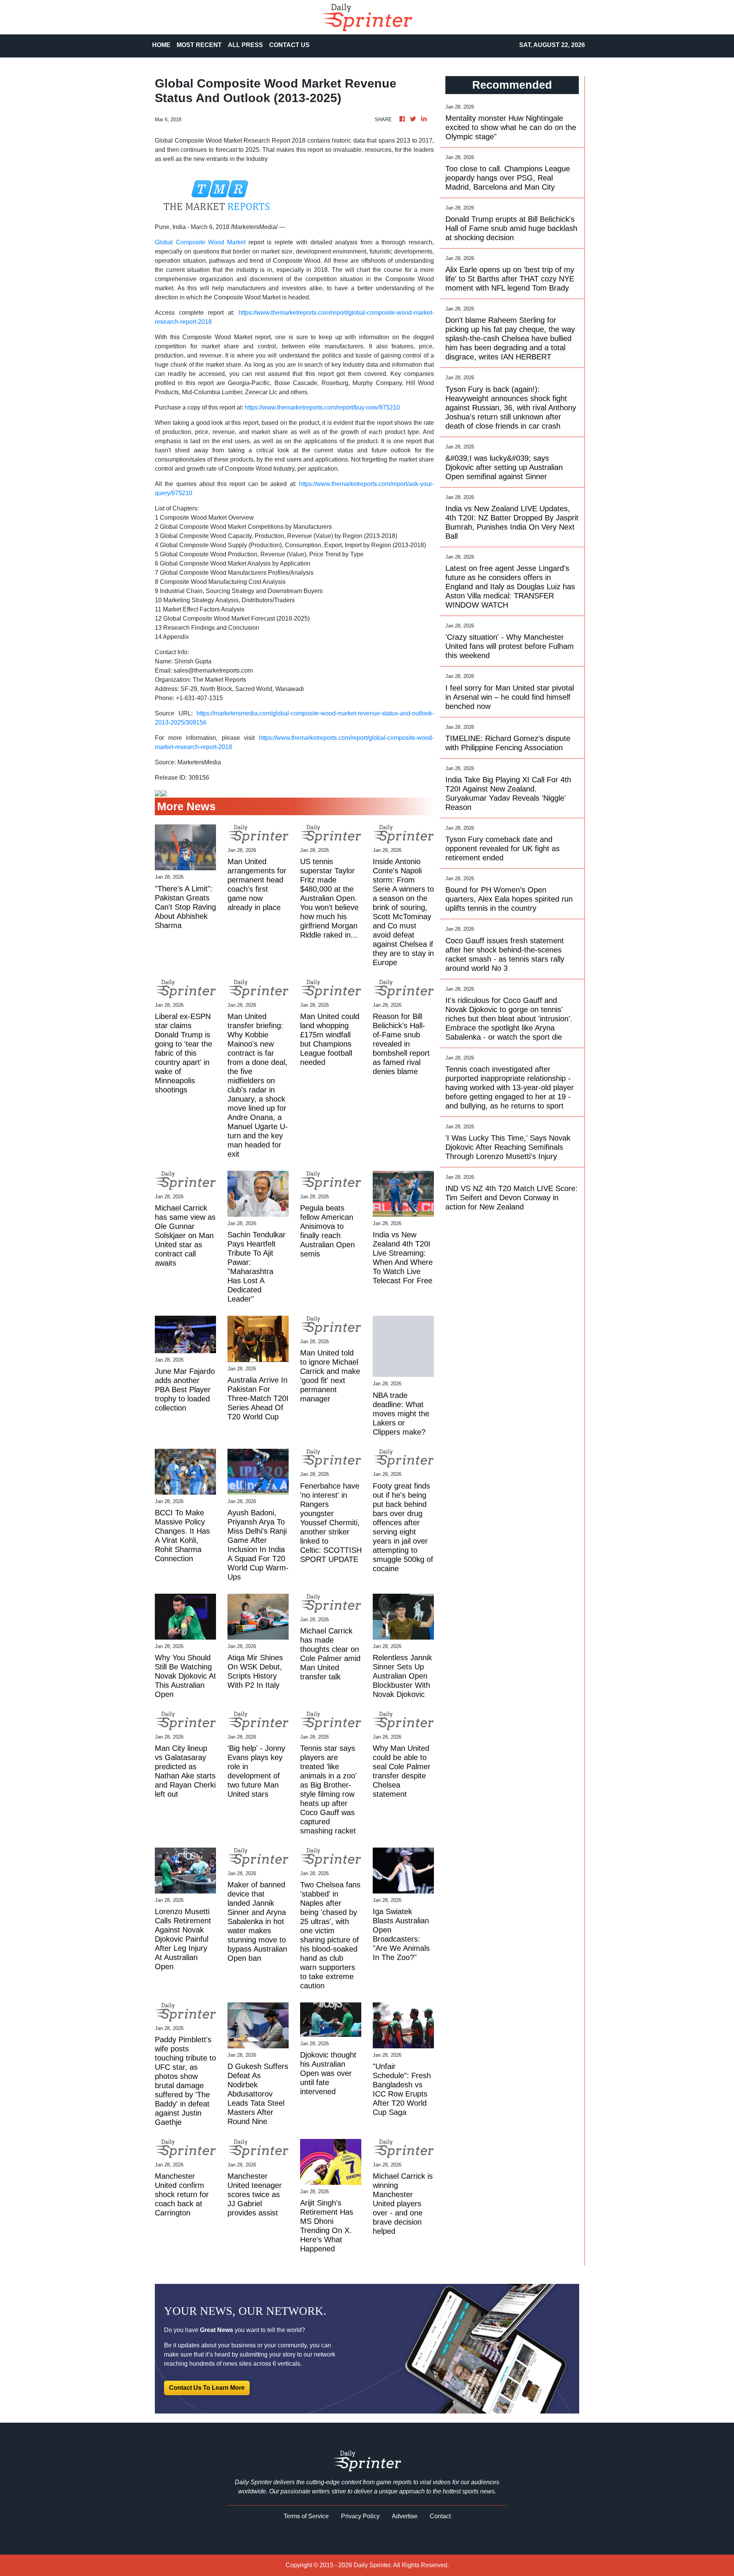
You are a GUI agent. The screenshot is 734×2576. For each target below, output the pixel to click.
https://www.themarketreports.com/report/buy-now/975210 (322, 407)
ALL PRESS (245, 45)
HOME (161, 45)
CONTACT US (289, 45)
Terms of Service (306, 2516)
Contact (440, 2516)
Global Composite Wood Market (200, 242)
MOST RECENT (199, 45)
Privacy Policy (360, 2516)
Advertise (405, 2516)
